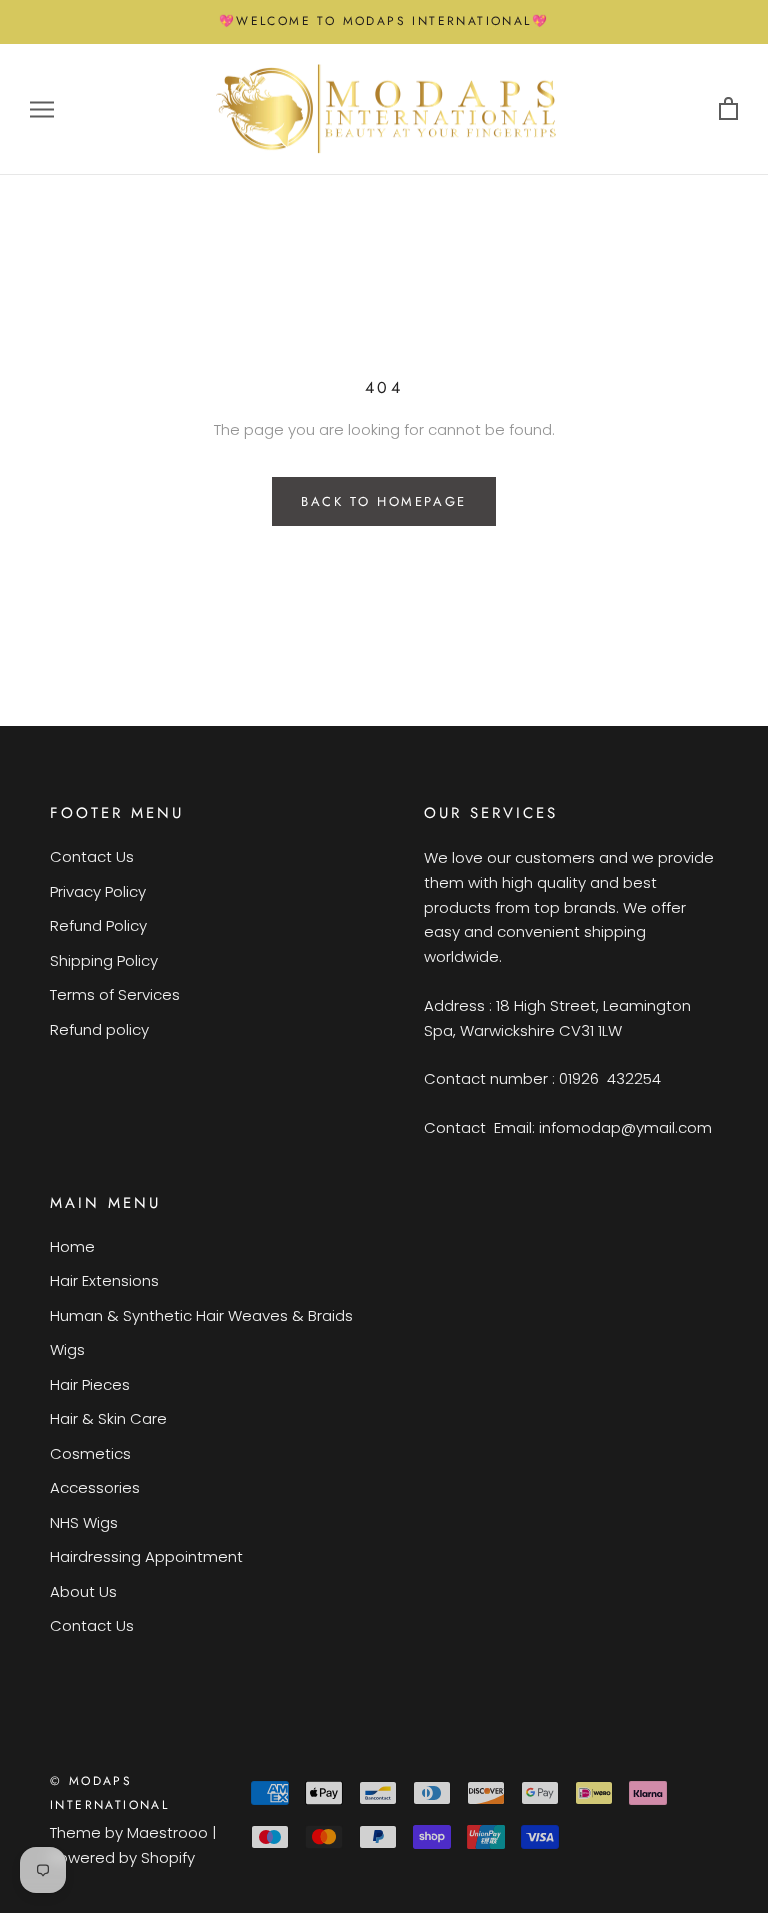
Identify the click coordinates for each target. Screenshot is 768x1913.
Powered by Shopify (122, 1857)
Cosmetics (90, 1453)
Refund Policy (98, 925)
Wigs (67, 1349)
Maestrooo (167, 1832)
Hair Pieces (90, 1384)
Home (72, 1246)
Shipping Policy (104, 960)
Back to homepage (384, 501)
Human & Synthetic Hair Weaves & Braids (201, 1315)
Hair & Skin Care (108, 1418)
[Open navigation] (42, 109)
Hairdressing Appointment (146, 1556)
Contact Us (92, 856)
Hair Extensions (104, 1280)
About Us (83, 1591)
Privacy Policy (98, 891)
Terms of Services (115, 994)
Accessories (95, 1487)
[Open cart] (728, 109)
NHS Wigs (84, 1522)
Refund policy (99, 1029)
